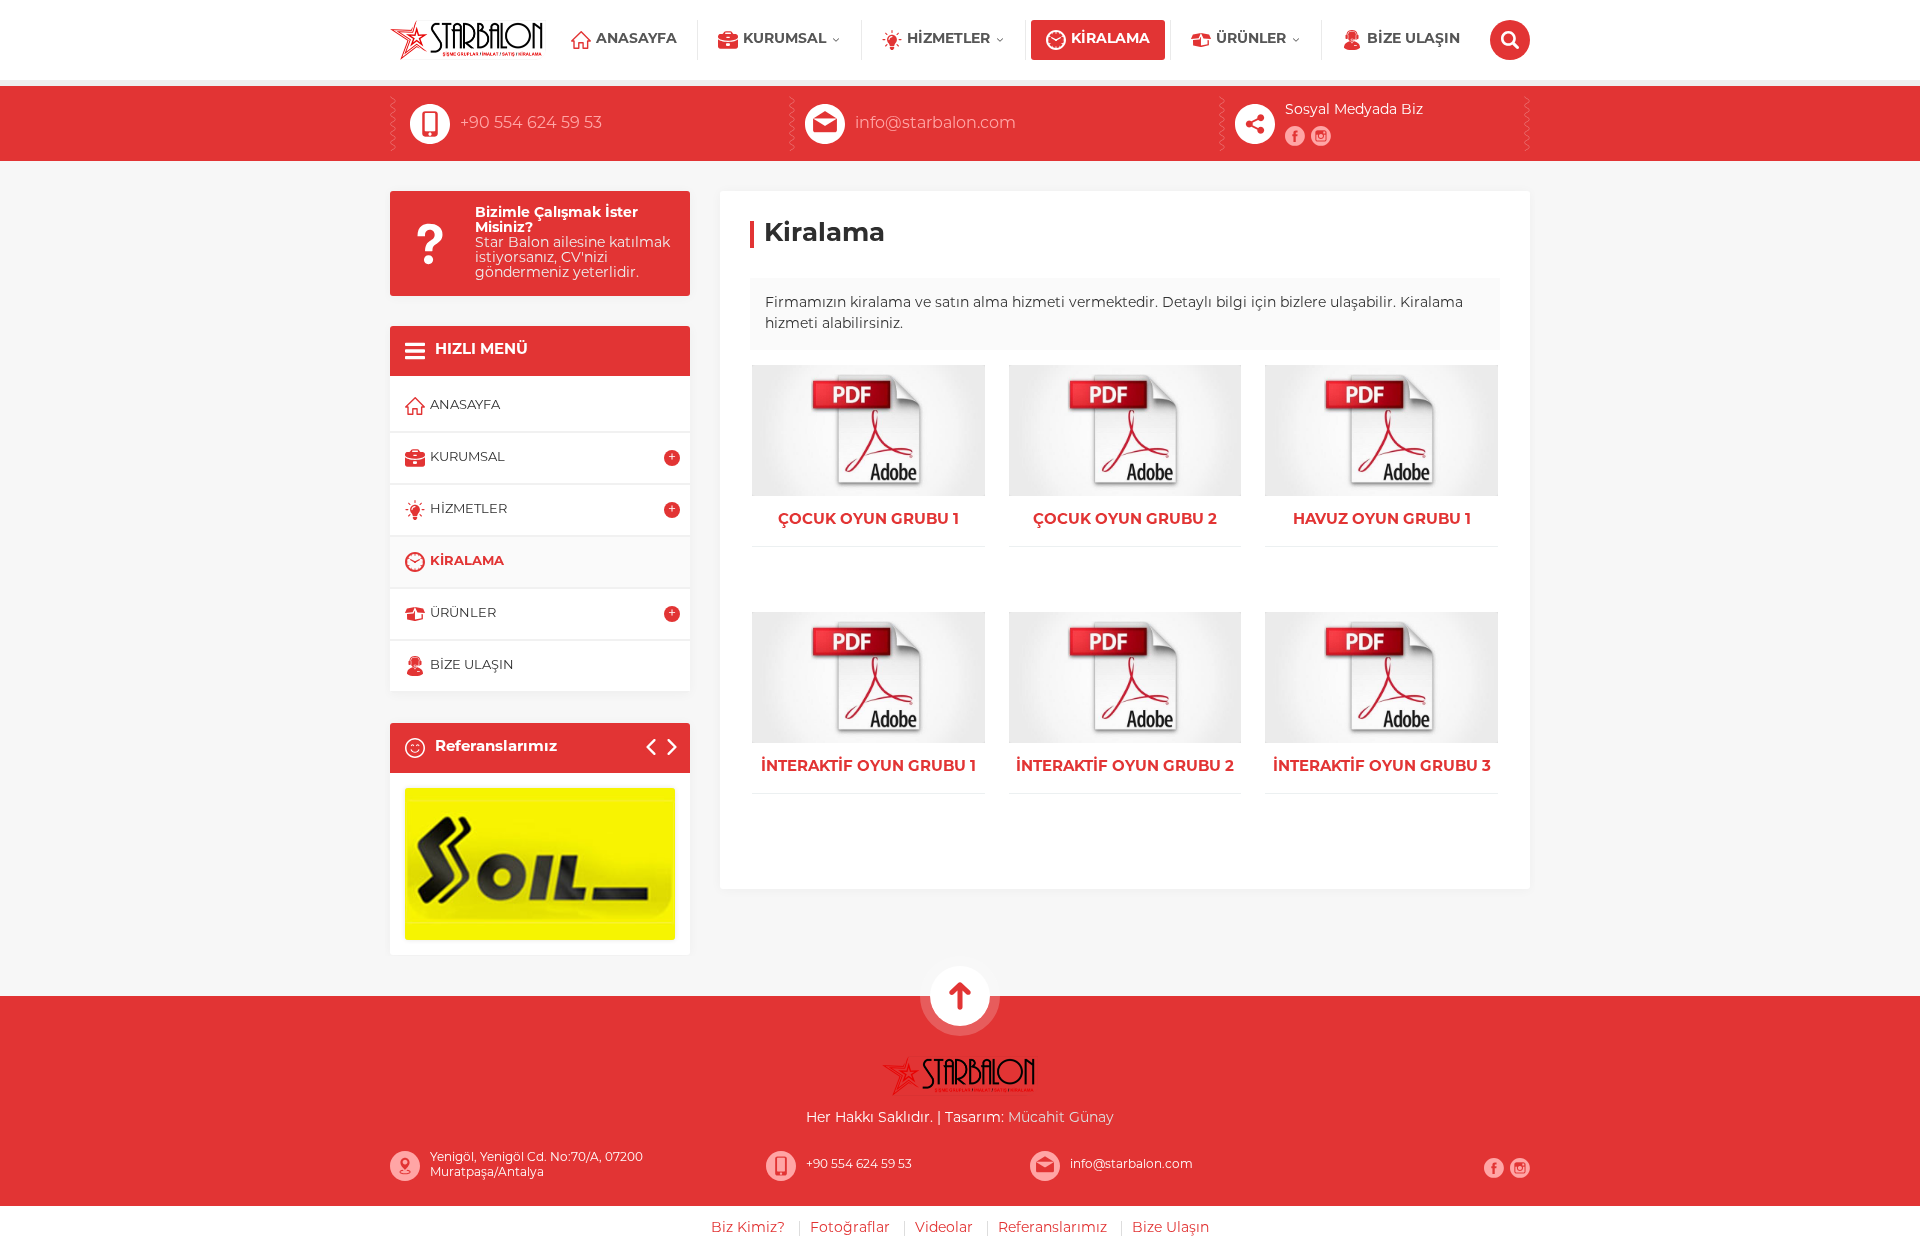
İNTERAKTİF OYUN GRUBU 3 (1382, 767)
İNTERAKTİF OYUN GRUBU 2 (1125, 767)
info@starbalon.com (935, 124)
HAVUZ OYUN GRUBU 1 (1382, 520)
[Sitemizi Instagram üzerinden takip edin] (1321, 136)
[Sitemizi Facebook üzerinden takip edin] (1295, 136)
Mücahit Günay (1061, 1118)
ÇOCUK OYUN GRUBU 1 (868, 520)
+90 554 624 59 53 (531, 124)
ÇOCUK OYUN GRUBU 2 (1125, 520)
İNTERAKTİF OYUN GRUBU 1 (868, 767)
